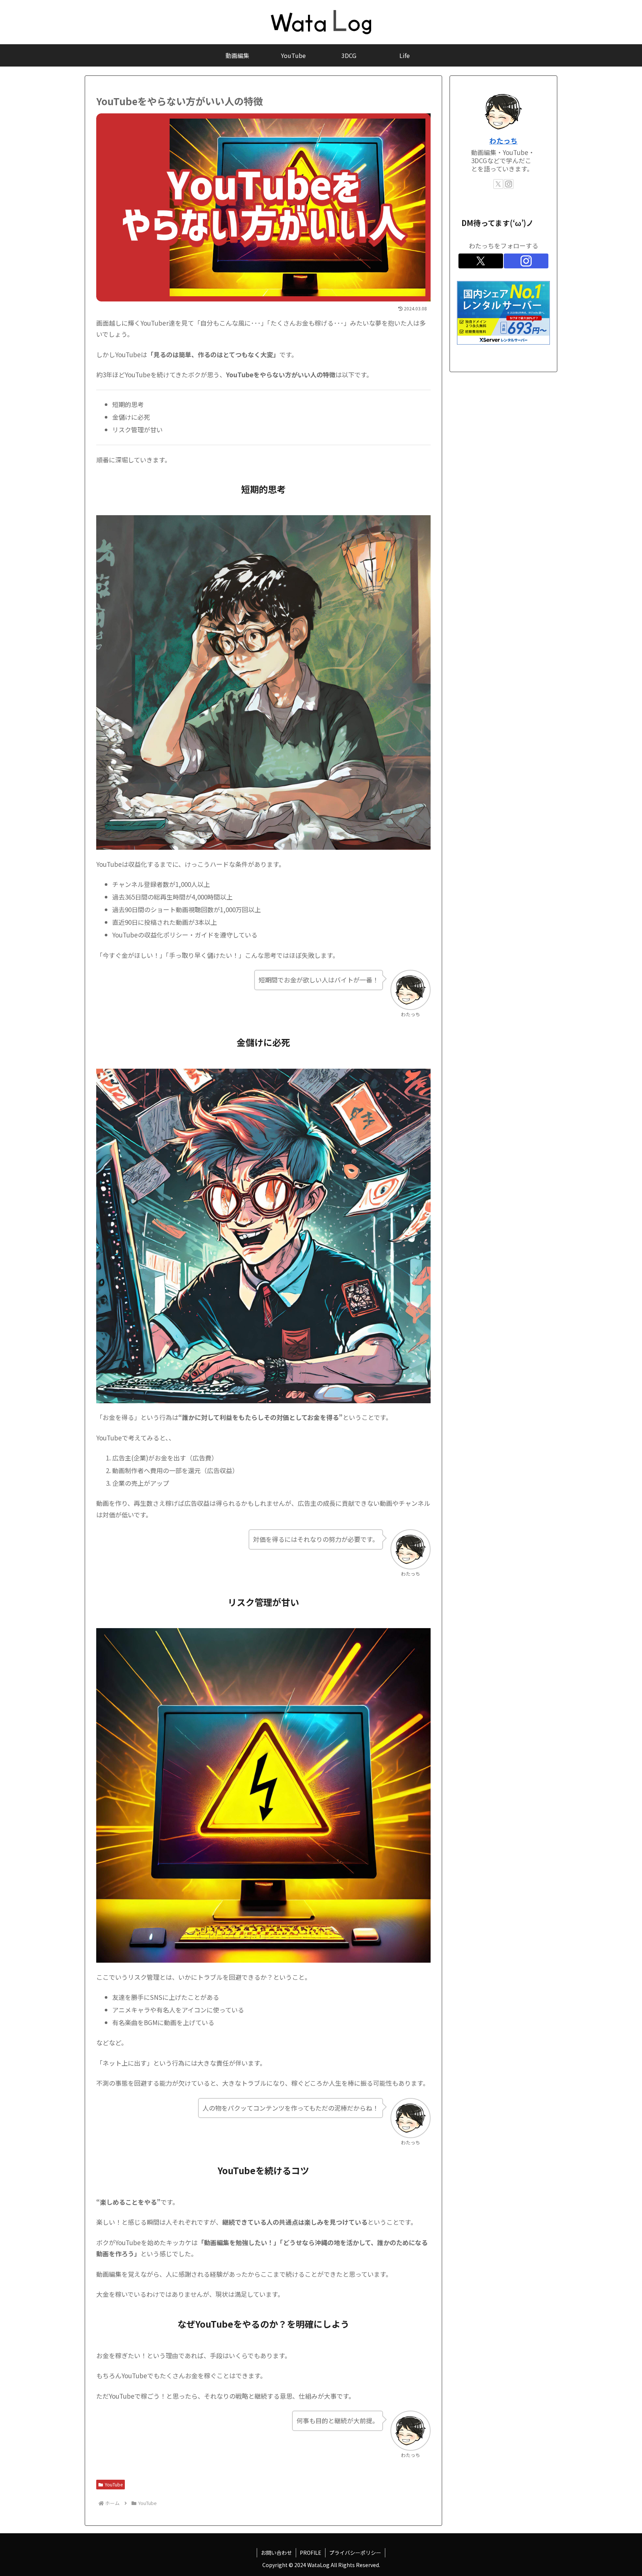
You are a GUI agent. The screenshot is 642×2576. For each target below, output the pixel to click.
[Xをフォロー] (498, 184)
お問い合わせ (276, 2553)
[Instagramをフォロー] (509, 184)
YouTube (114, 2484)
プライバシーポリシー (355, 2553)
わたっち (503, 140)
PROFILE (311, 2553)
